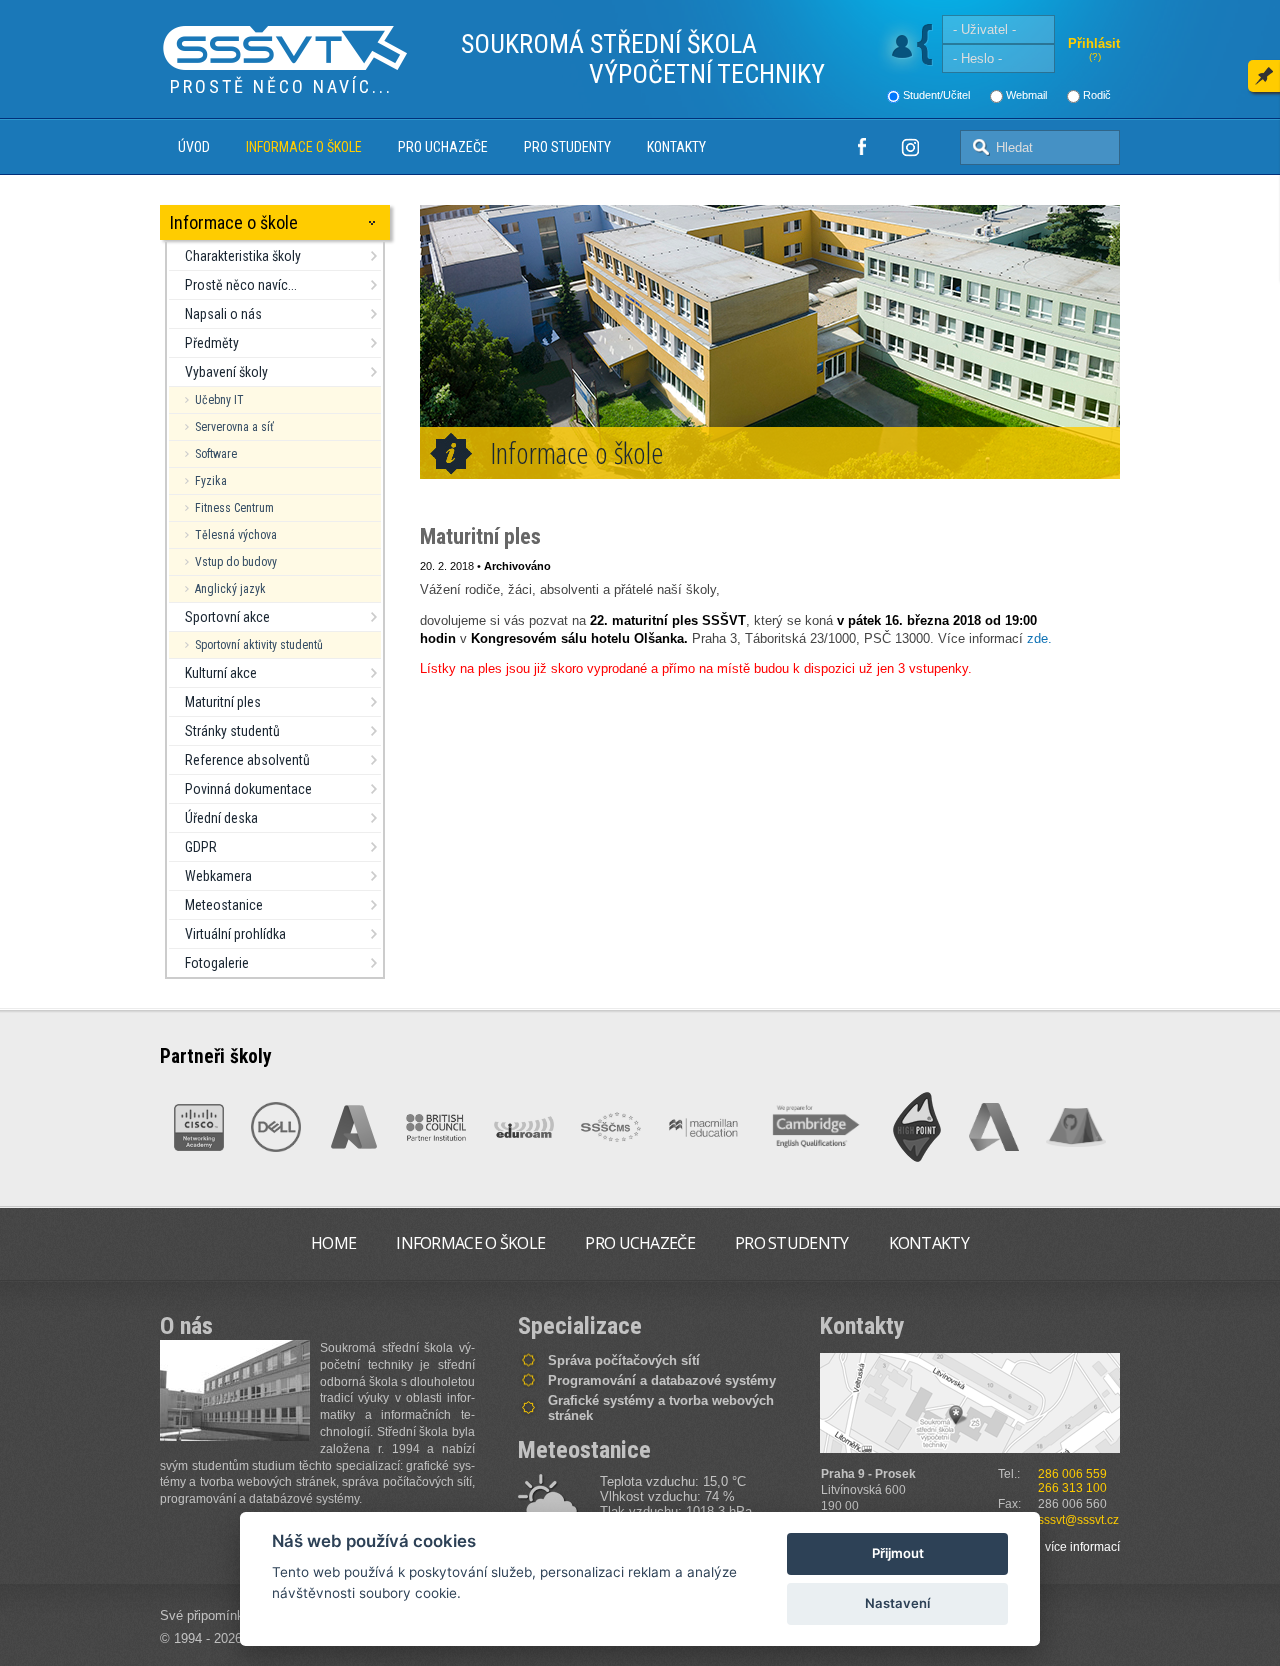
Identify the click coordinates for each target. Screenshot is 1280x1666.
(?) (1095, 56)
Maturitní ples (223, 702)
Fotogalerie (217, 963)
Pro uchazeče (443, 147)
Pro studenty (567, 147)
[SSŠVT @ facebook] (862, 147)
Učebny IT (219, 400)
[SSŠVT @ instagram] (910, 147)
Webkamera (218, 876)
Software (216, 454)
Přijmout (898, 1553)
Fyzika (211, 481)
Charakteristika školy (243, 256)
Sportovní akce (227, 617)
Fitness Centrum (234, 508)
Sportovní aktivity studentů (259, 645)
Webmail (1026, 95)
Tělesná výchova (236, 535)
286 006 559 (1072, 1474)
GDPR (201, 847)
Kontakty (676, 147)
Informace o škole (304, 147)
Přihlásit (1094, 43)
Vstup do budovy (236, 562)
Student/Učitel (936, 95)
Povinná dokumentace (248, 789)
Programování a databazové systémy (662, 1380)
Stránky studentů (232, 731)
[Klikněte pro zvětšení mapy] (970, 1403)
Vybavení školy (226, 372)
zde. (1039, 638)
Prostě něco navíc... (241, 285)
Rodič (1097, 95)
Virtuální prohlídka (235, 934)
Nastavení (897, 1603)
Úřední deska (221, 818)
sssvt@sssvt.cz (1078, 1520)
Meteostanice (224, 905)
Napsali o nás (223, 314)
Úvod (194, 147)
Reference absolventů (247, 760)
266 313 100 (1072, 1488)
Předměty (212, 343)
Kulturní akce (221, 673)
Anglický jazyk (230, 589)
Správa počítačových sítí (624, 1360)
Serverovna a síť (234, 427)
